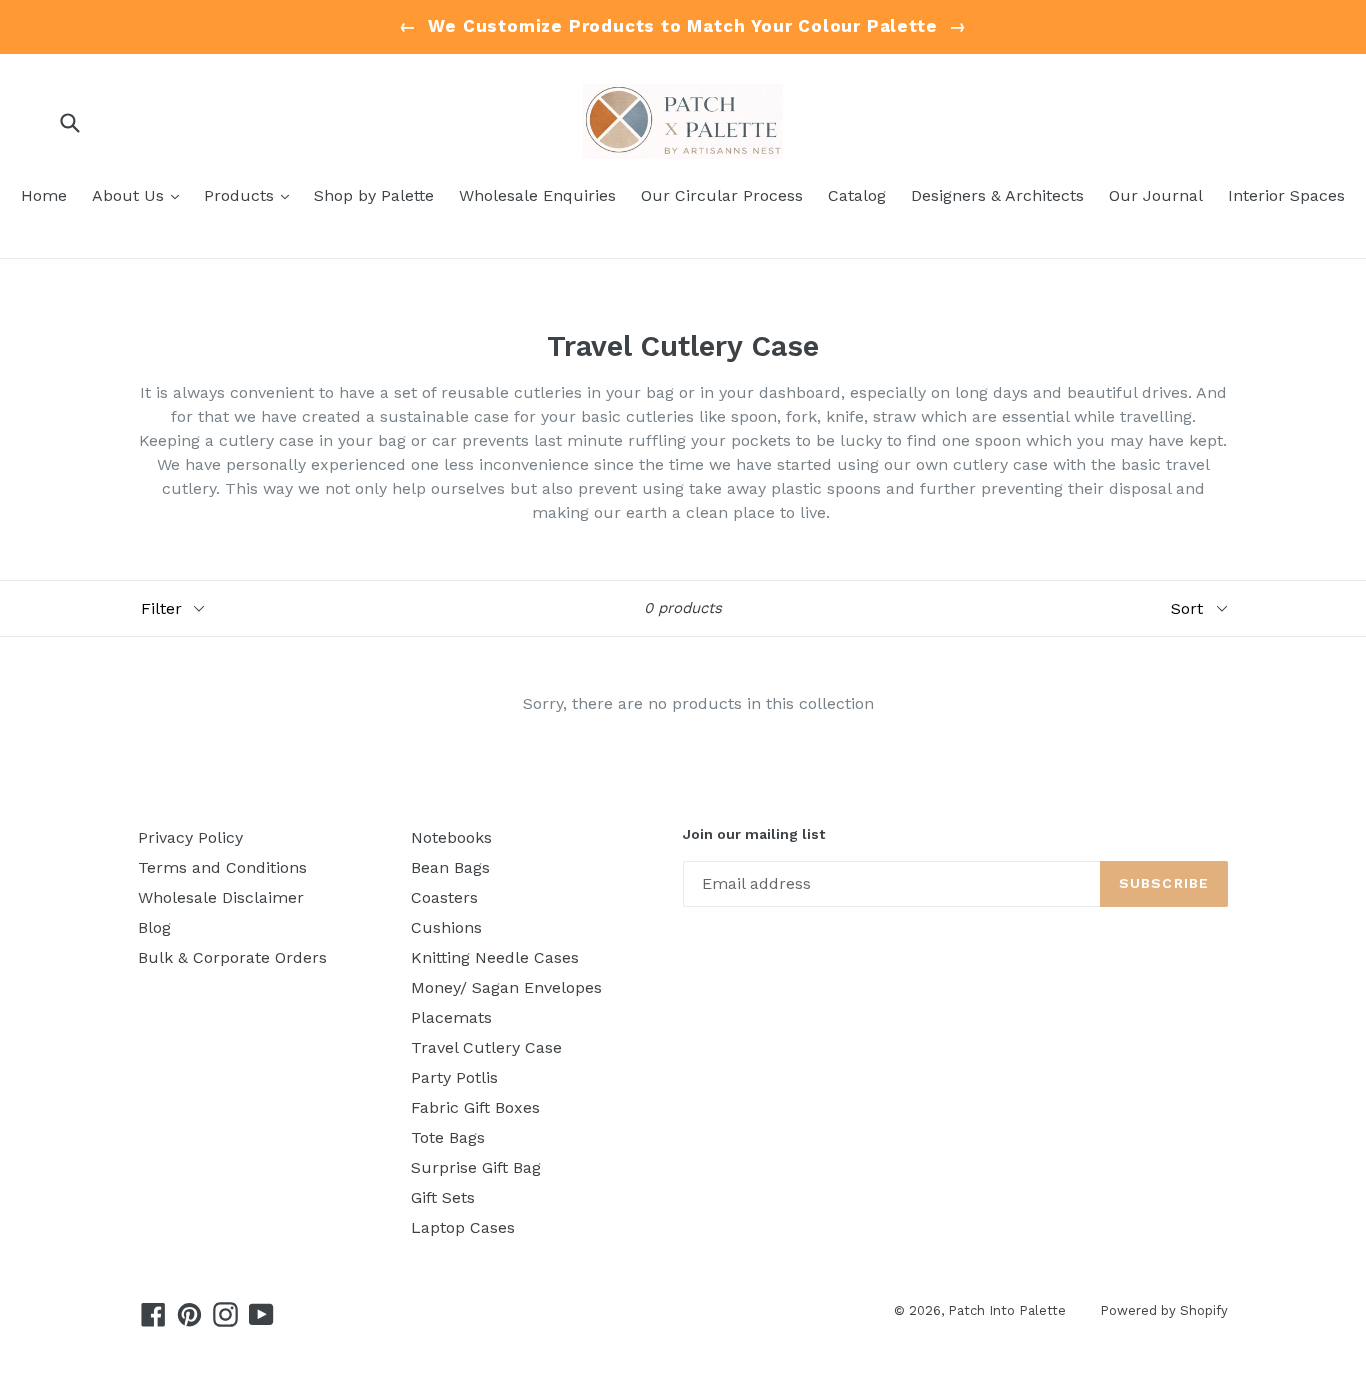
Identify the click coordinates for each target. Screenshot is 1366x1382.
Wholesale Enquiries (537, 195)
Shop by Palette (374, 195)
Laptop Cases (463, 1227)
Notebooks (451, 837)
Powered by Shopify (1164, 1310)
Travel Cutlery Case (486, 1047)
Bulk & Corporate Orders (232, 957)
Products (251, 195)
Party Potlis (454, 1077)
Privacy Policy (190, 837)
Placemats (451, 1017)
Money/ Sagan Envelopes (506, 987)
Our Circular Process (722, 195)
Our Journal (1156, 195)
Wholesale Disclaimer (221, 897)
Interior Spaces (1286, 195)
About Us (140, 195)
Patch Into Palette (1009, 1310)
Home (44, 195)
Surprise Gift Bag (476, 1167)
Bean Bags (450, 867)
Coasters (444, 897)
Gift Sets (443, 1197)
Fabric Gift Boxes (475, 1107)
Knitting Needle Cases (495, 957)
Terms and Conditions (222, 867)
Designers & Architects (997, 195)
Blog (154, 927)
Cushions (446, 927)
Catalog (857, 195)
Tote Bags (448, 1137)
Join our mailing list (754, 834)
